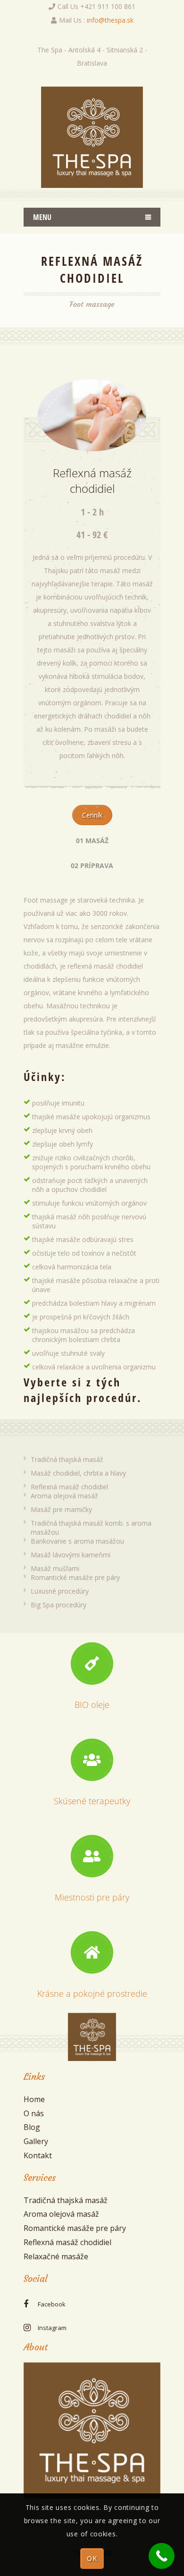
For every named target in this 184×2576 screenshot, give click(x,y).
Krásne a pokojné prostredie (92, 1993)
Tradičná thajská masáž (67, 1459)
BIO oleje (92, 1705)
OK (92, 2558)
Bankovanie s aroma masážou (77, 1541)
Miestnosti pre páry (92, 1897)
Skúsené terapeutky (92, 1801)
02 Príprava (92, 866)
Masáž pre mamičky (61, 1509)
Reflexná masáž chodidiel (69, 1487)
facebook (52, 2304)
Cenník (92, 815)
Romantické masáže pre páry (75, 1577)
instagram (52, 2328)
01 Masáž (92, 840)
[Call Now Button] (162, 2556)
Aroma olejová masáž (64, 1496)
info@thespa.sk (110, 20)
